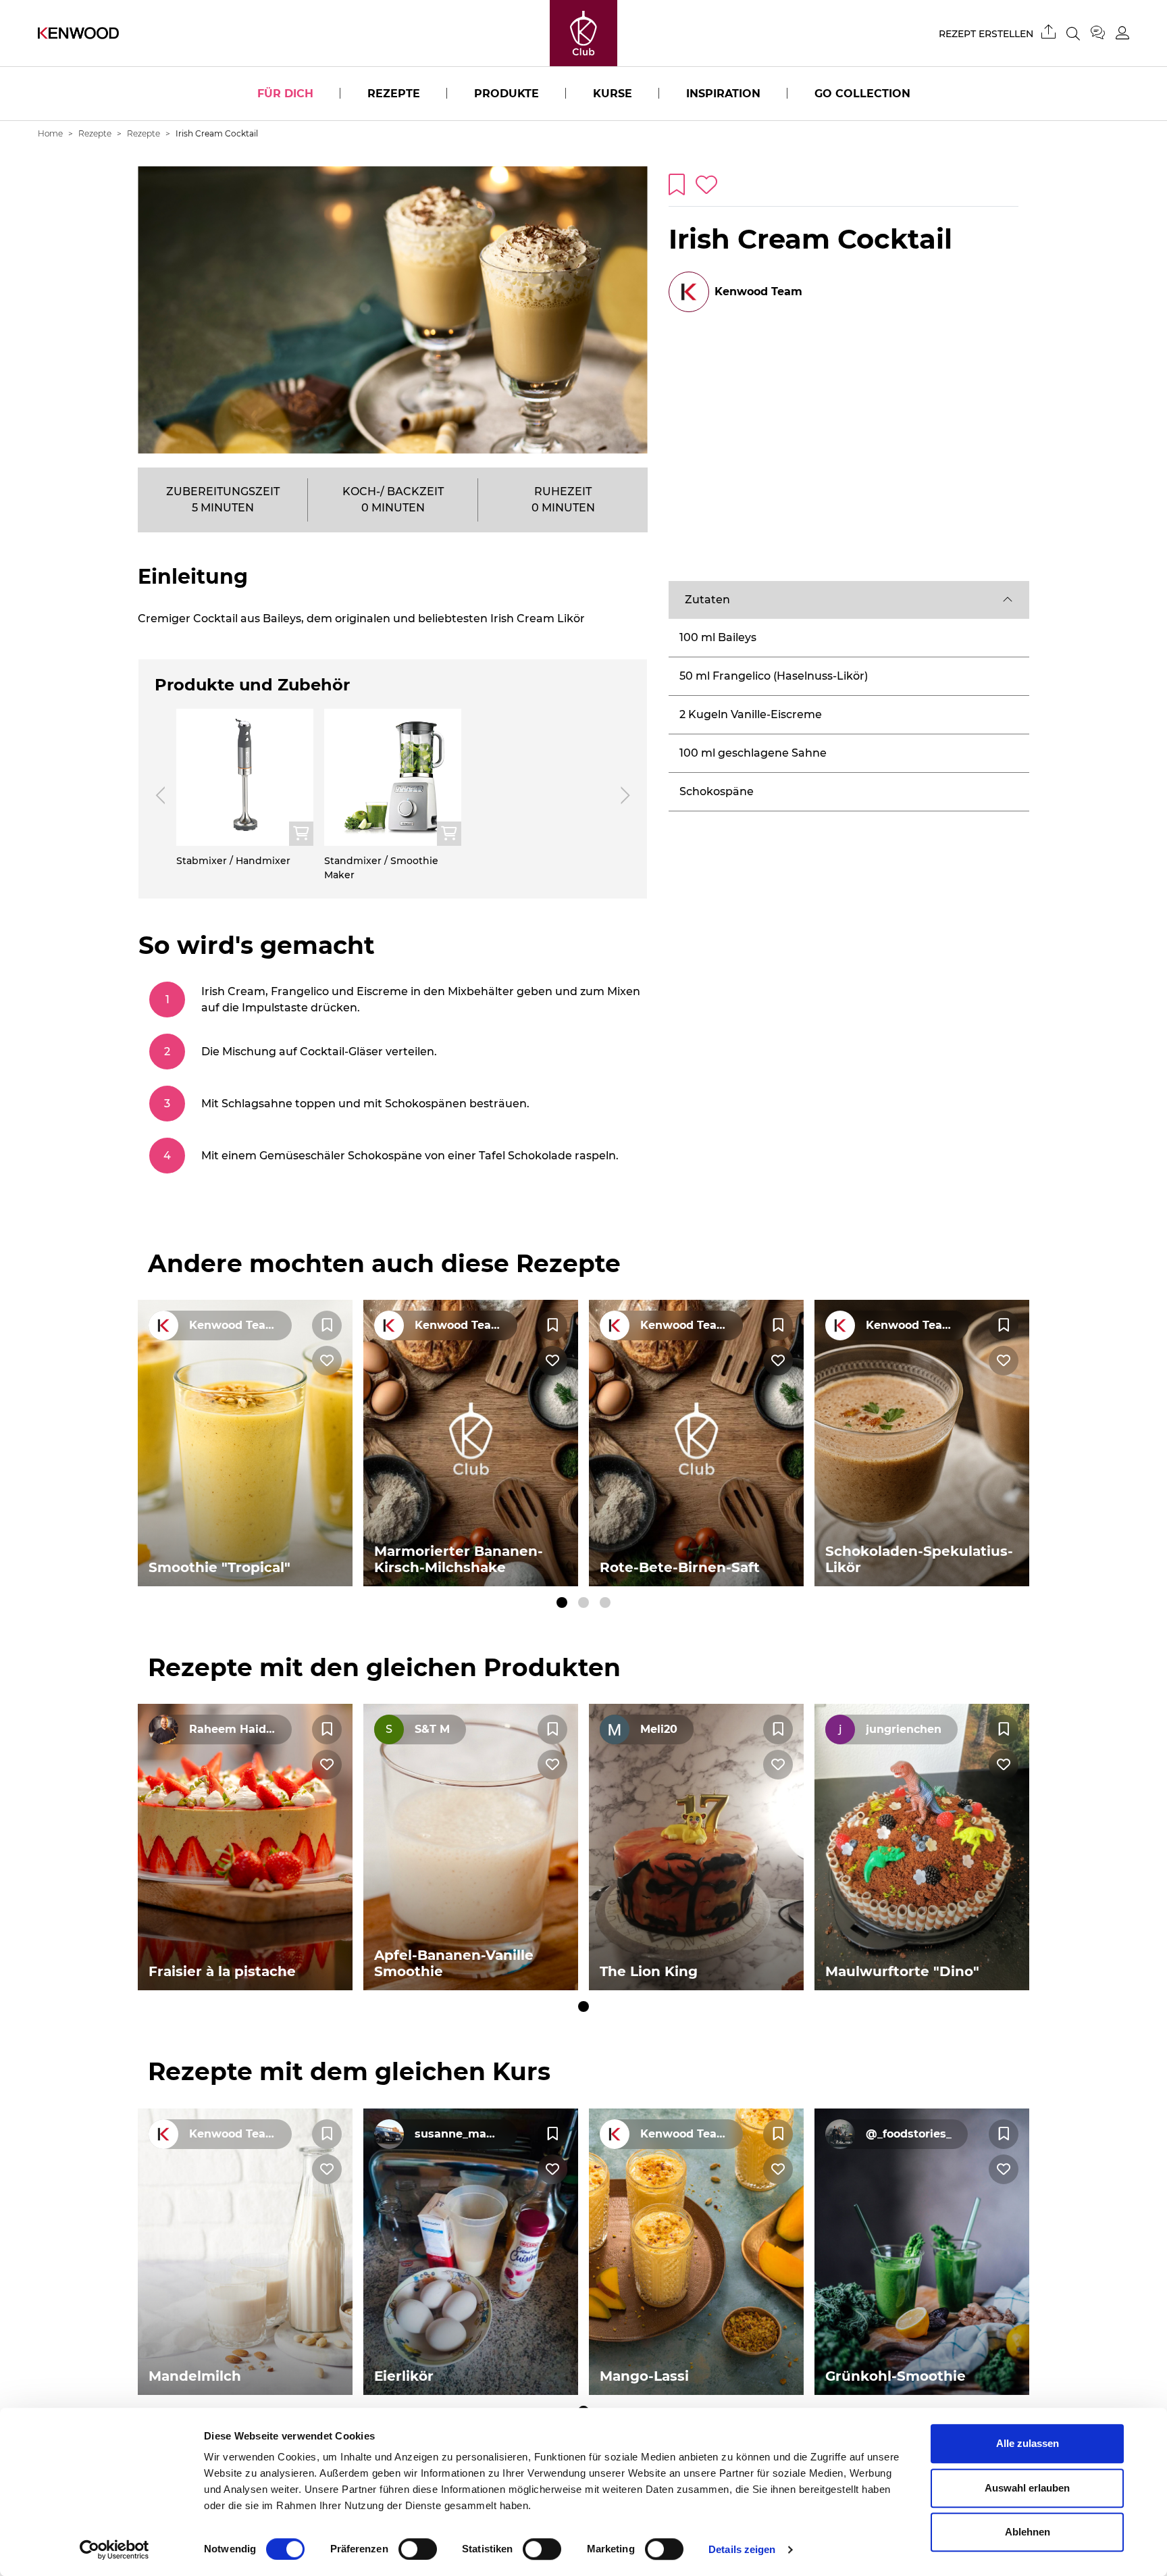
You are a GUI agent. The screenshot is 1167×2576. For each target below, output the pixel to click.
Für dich (285, 94)
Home (50, 133)
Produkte (507, 94)
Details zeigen (742, 2549)
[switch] (418, 2549)
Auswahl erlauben (1027, 2488)
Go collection (862, 94)
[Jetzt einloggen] (1122, 33)
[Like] (327, 1361)
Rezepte (394, 94)
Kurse (613, 94)
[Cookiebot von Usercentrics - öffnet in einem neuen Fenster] (114, 2550)
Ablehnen (1028, 2532)
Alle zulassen (1028, 2443)
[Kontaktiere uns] (1103, 33)
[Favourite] (327, 1325)
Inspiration (723, 94)
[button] (849, 600)
